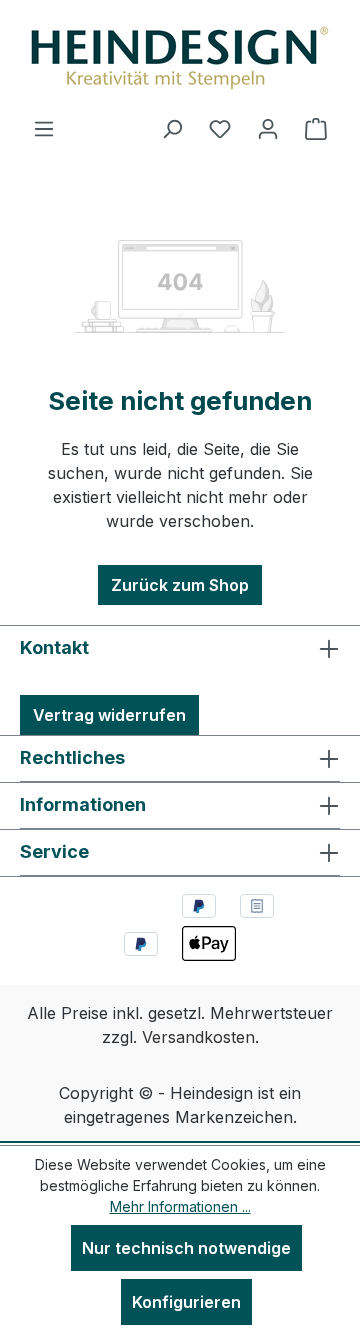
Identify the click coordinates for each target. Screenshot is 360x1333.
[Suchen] (172, 128)
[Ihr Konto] (268, 128)
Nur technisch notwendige (186, 1248)
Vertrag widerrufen (109, 715)
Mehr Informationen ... (180, 1206)
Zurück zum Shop (180, 585)
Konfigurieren (186, 1302)
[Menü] (44, 128)
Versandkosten (198, 1037)
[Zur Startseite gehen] (180, 58)
